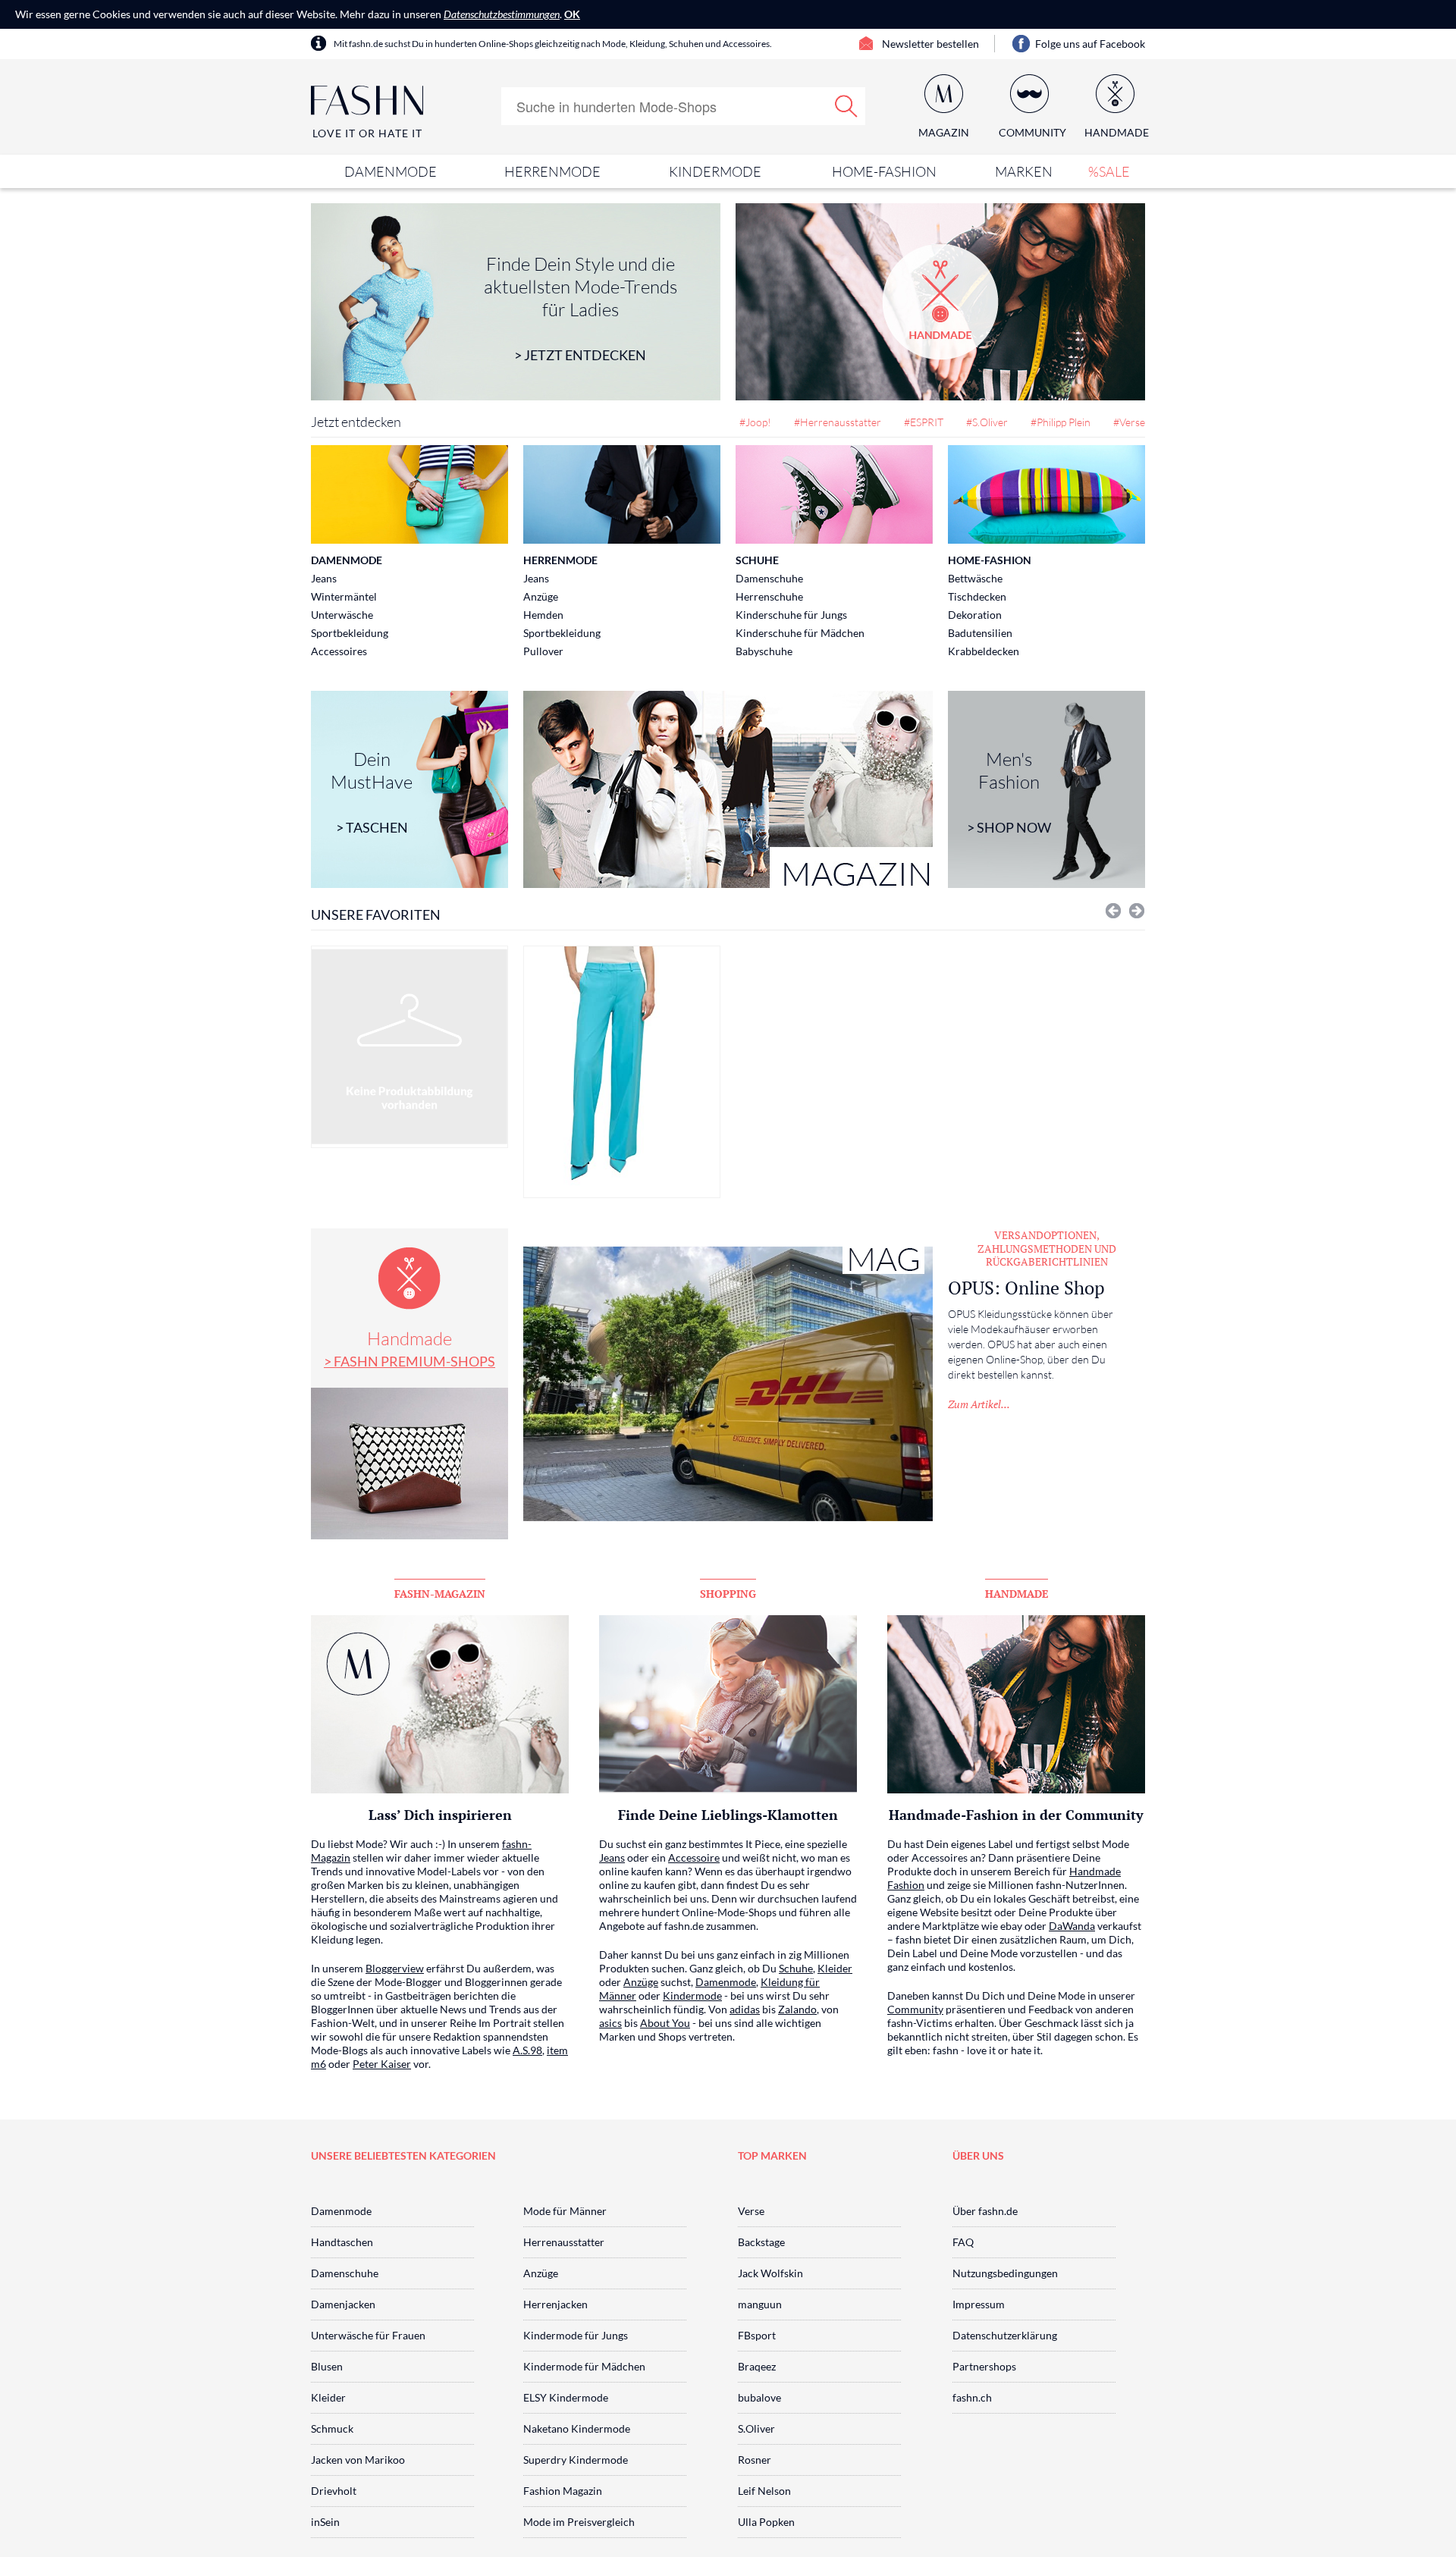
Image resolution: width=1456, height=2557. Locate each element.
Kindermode (715, 171)
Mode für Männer (565, 2211)
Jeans (324, 578)
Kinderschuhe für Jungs (791, 615)
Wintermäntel (344, 596)
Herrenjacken (555, 2304)
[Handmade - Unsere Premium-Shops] (940, 302)
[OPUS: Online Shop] (728, 1384)
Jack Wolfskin (770, 2273)
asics (610, 2023)
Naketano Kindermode (577, 2428)
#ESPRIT (924, 422)
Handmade (409, 1348)
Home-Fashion (884, 171)
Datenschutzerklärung (1005, 2335)
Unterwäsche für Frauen (368, 2335)
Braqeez (757, 2366)
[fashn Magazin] (728, 789)
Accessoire (694, 1857)
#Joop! (755, 422)
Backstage (761, 2242)
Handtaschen (342, 2242)
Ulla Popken (766, 2522)
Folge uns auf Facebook (1090, 44)
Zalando (797, 2009)
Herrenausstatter (564, 2242)
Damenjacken (343, 2304)
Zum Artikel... (979, 1404)
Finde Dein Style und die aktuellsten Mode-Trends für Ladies (581, 308)
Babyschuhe (764, 651)
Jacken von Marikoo (358, 2460)
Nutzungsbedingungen (1005, 2273)
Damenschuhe (769, 578)
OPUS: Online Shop (1026, 1288)
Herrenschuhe (769, 596)
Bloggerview (395, 1968)
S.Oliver (756, 2428)
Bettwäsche (975, 578)
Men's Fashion (1009, 792)
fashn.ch (972, 2397)
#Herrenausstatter (838, 422)
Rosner (755, 2460)
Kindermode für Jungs (576, 2335)
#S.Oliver (987, 422)
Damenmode (391, 171)
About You (665, 2023)
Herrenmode (552, 171)
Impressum (979, 2304)
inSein (325, 2522)
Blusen (327, 2366)
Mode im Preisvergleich (579, 2522)
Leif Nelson (764, 2491)
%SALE (1109, 171)
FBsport (757, 2335)
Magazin (944, 132)
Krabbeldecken (984, 651)
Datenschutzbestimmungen (502, 14)
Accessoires (339, 651)
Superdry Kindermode (576, 2460)
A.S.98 (527, 2050)
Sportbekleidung (350, 633)
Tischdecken (977, 596)
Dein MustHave (372, 792)
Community (915, 2009)
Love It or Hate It (367, 133)
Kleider (835, 1968)
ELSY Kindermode (566, 2397)
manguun (760, 2304)
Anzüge (541, 596)
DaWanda (1072, 1926)
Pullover (543, 651)
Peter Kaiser (382, 2064)
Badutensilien (980, 633)
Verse (751, 2211)
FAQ (963, 2242)
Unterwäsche (342, 615)
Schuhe (757, 560)
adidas (745, 2009)
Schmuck (332, 2428)
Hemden (543, 615)
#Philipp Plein (1061, 422)
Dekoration (975, 615)
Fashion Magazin (563, 2491)
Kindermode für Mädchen (584, 2366)
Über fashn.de (985, 2211)
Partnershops (984, 2366)
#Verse (1129, 422)
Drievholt (334, 2491)
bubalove (759, 2397)
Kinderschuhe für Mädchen (800, 633)
